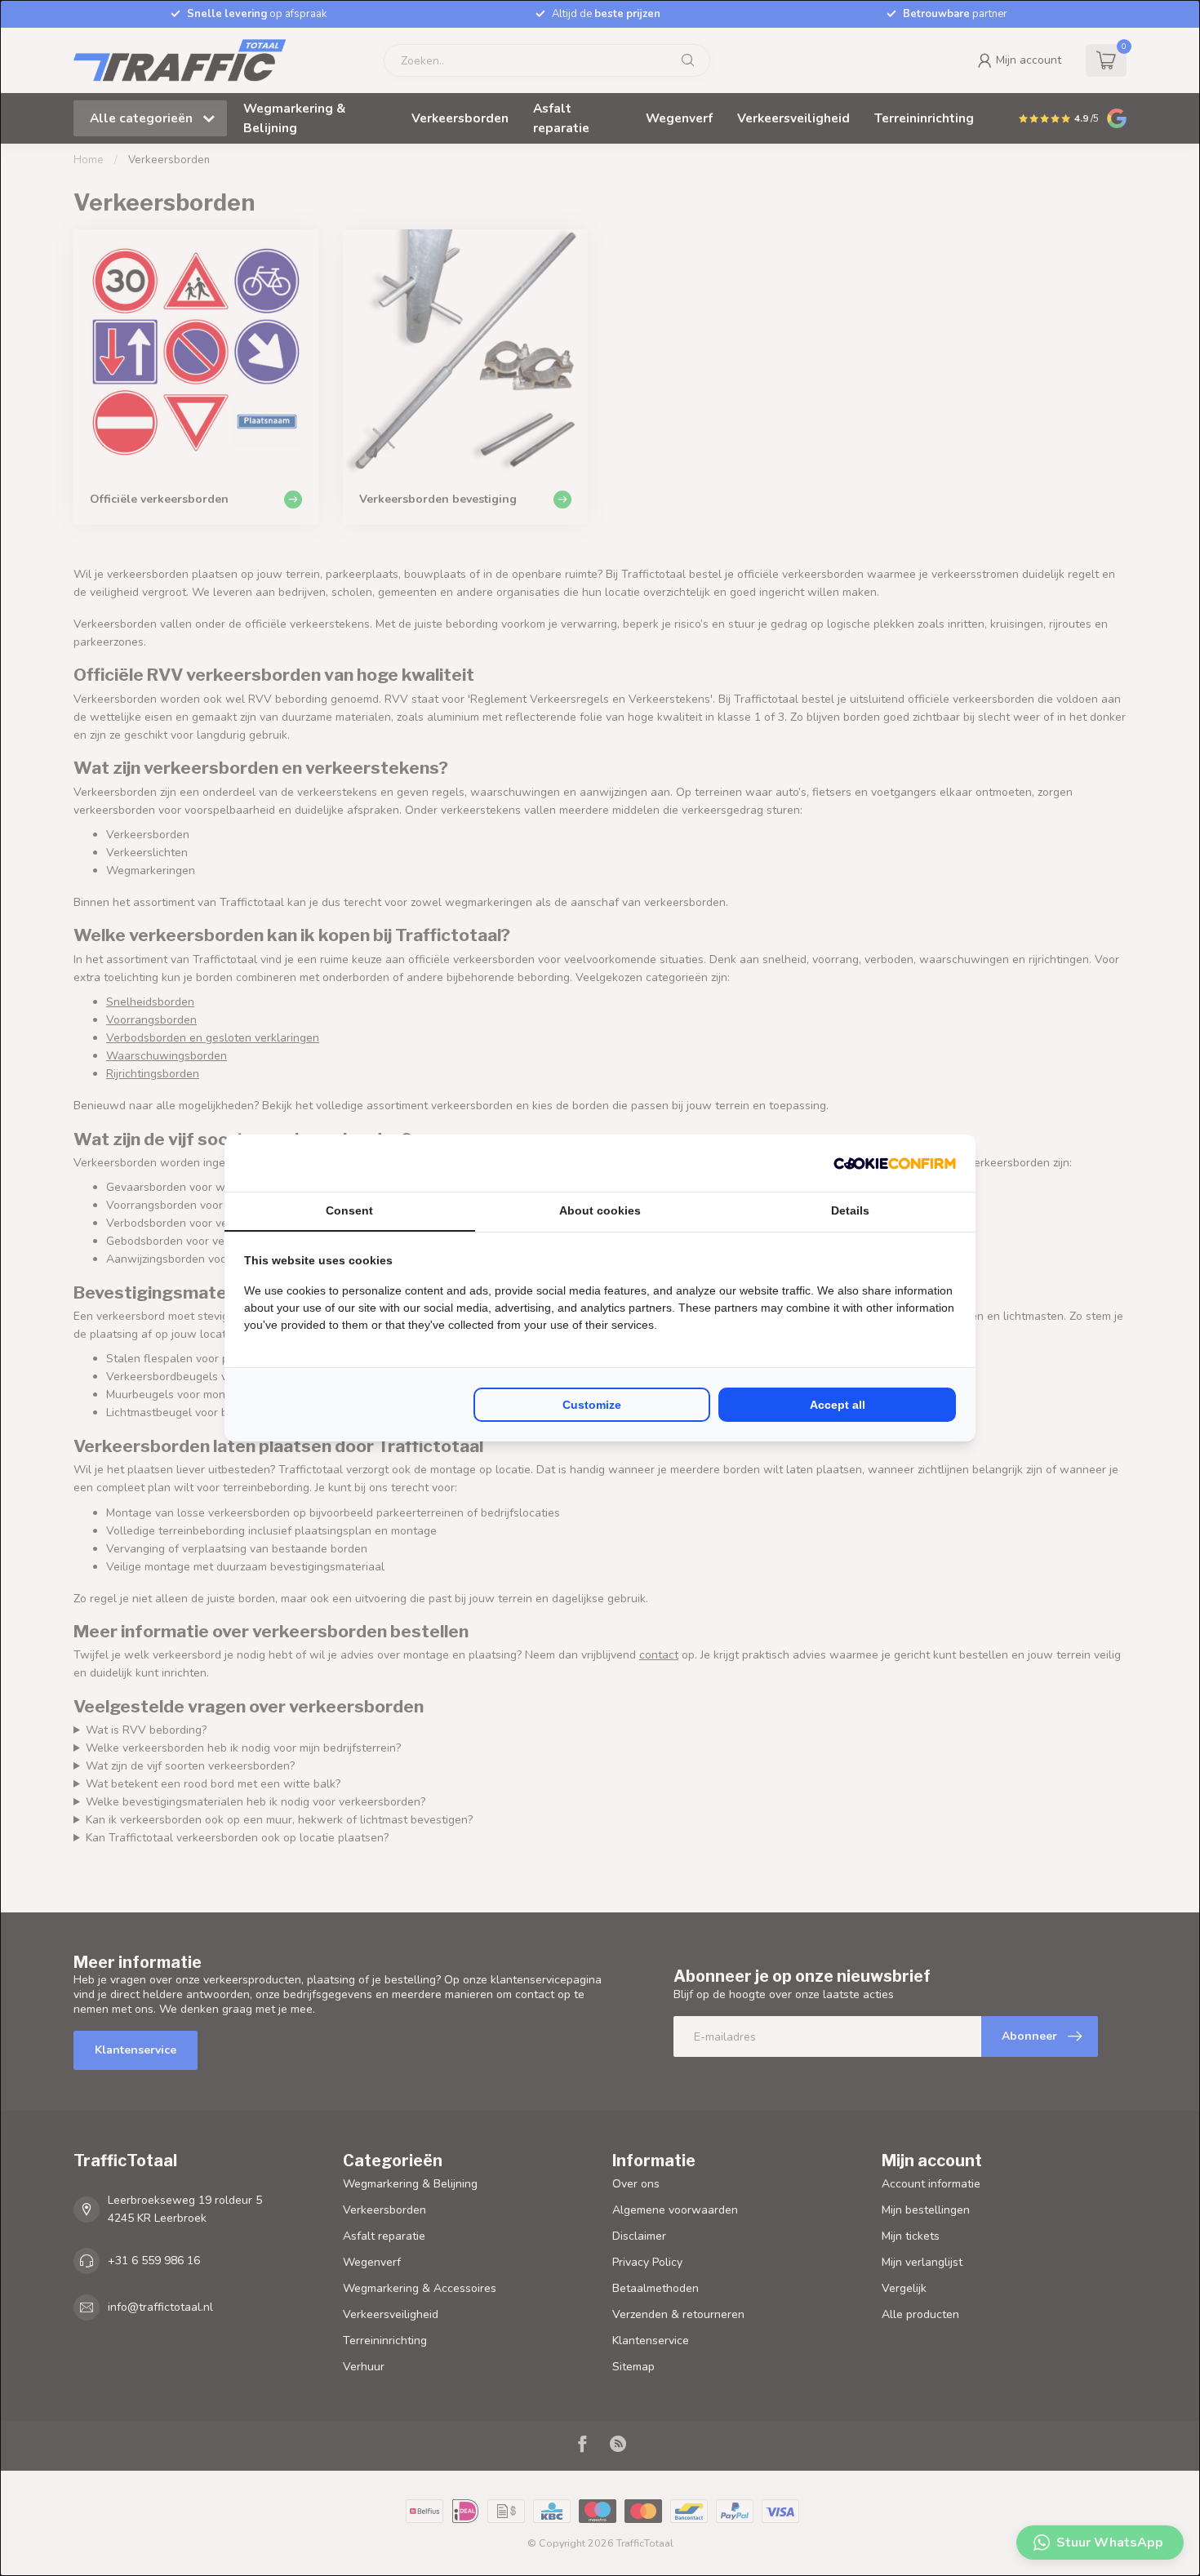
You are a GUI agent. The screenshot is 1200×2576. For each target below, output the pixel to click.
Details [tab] (850, 1210)
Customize (592, 1405)
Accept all (838, 1405)
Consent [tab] (349, 1210)
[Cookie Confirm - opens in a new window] (895, 1163)
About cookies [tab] (600, 1210)
